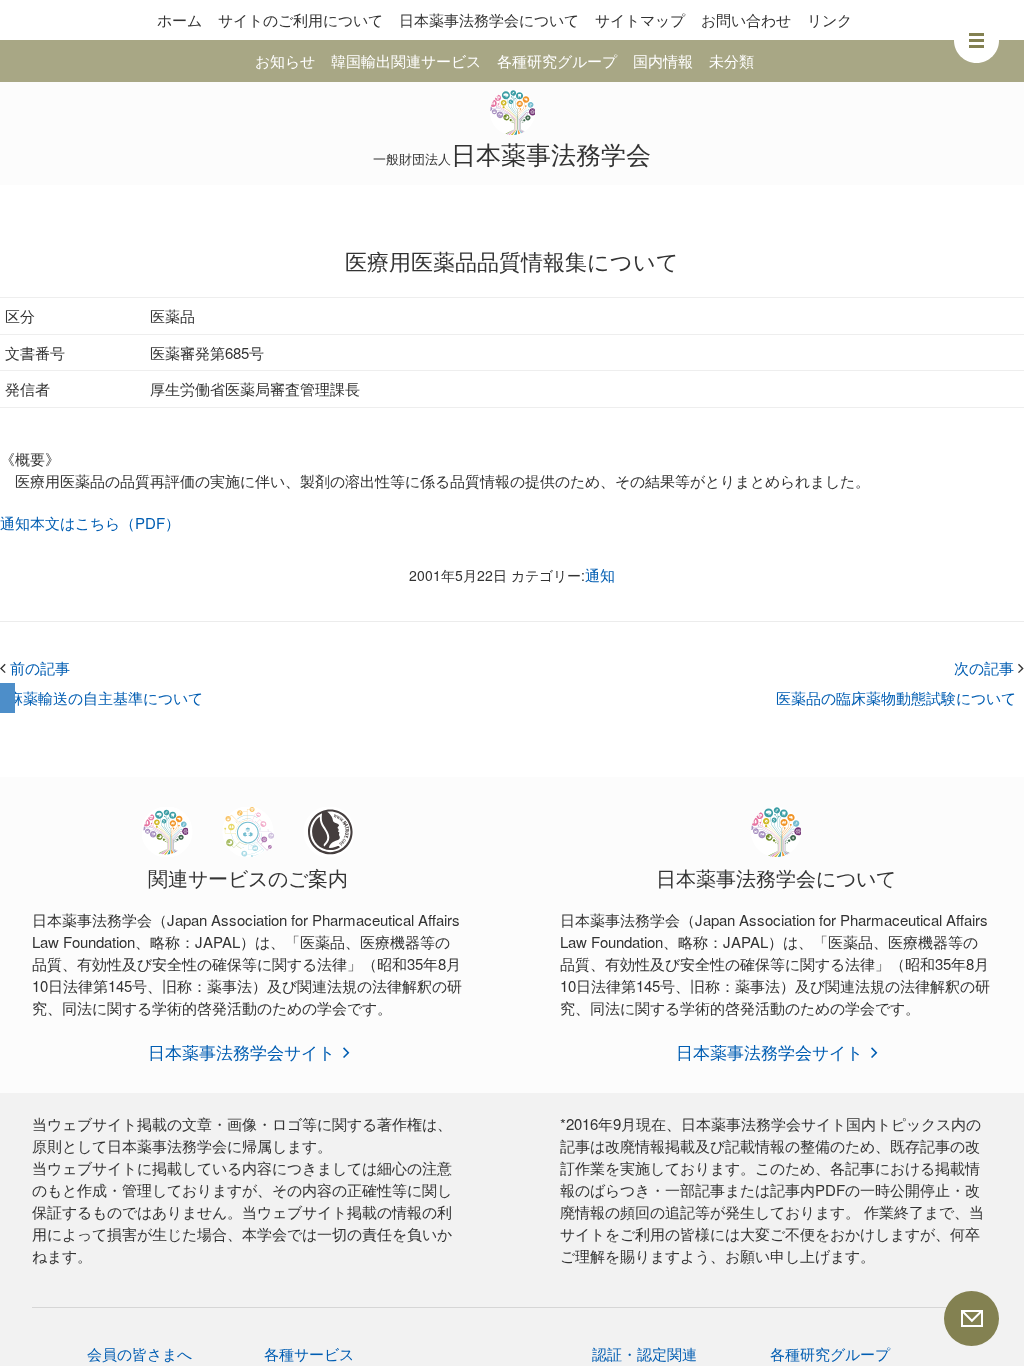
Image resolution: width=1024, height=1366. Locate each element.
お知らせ (285, 60)
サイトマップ (640, 19)
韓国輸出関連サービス (406, 60)
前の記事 (35, 667)
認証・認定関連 (644, 1353)
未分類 (731, 60)
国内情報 (663, 60)
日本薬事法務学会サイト (241, 1051)
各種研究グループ (557, 60)
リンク (829, 19)
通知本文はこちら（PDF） (90, 522)
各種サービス (309, 1353)
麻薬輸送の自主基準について (105, 697)
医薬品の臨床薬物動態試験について (896, 697)
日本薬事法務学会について (489, 19)
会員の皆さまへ (139, 1353)
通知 (600, 574)
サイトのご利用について (300, 19)
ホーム (179, 19)
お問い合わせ (746, 19)
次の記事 (989, 667)
